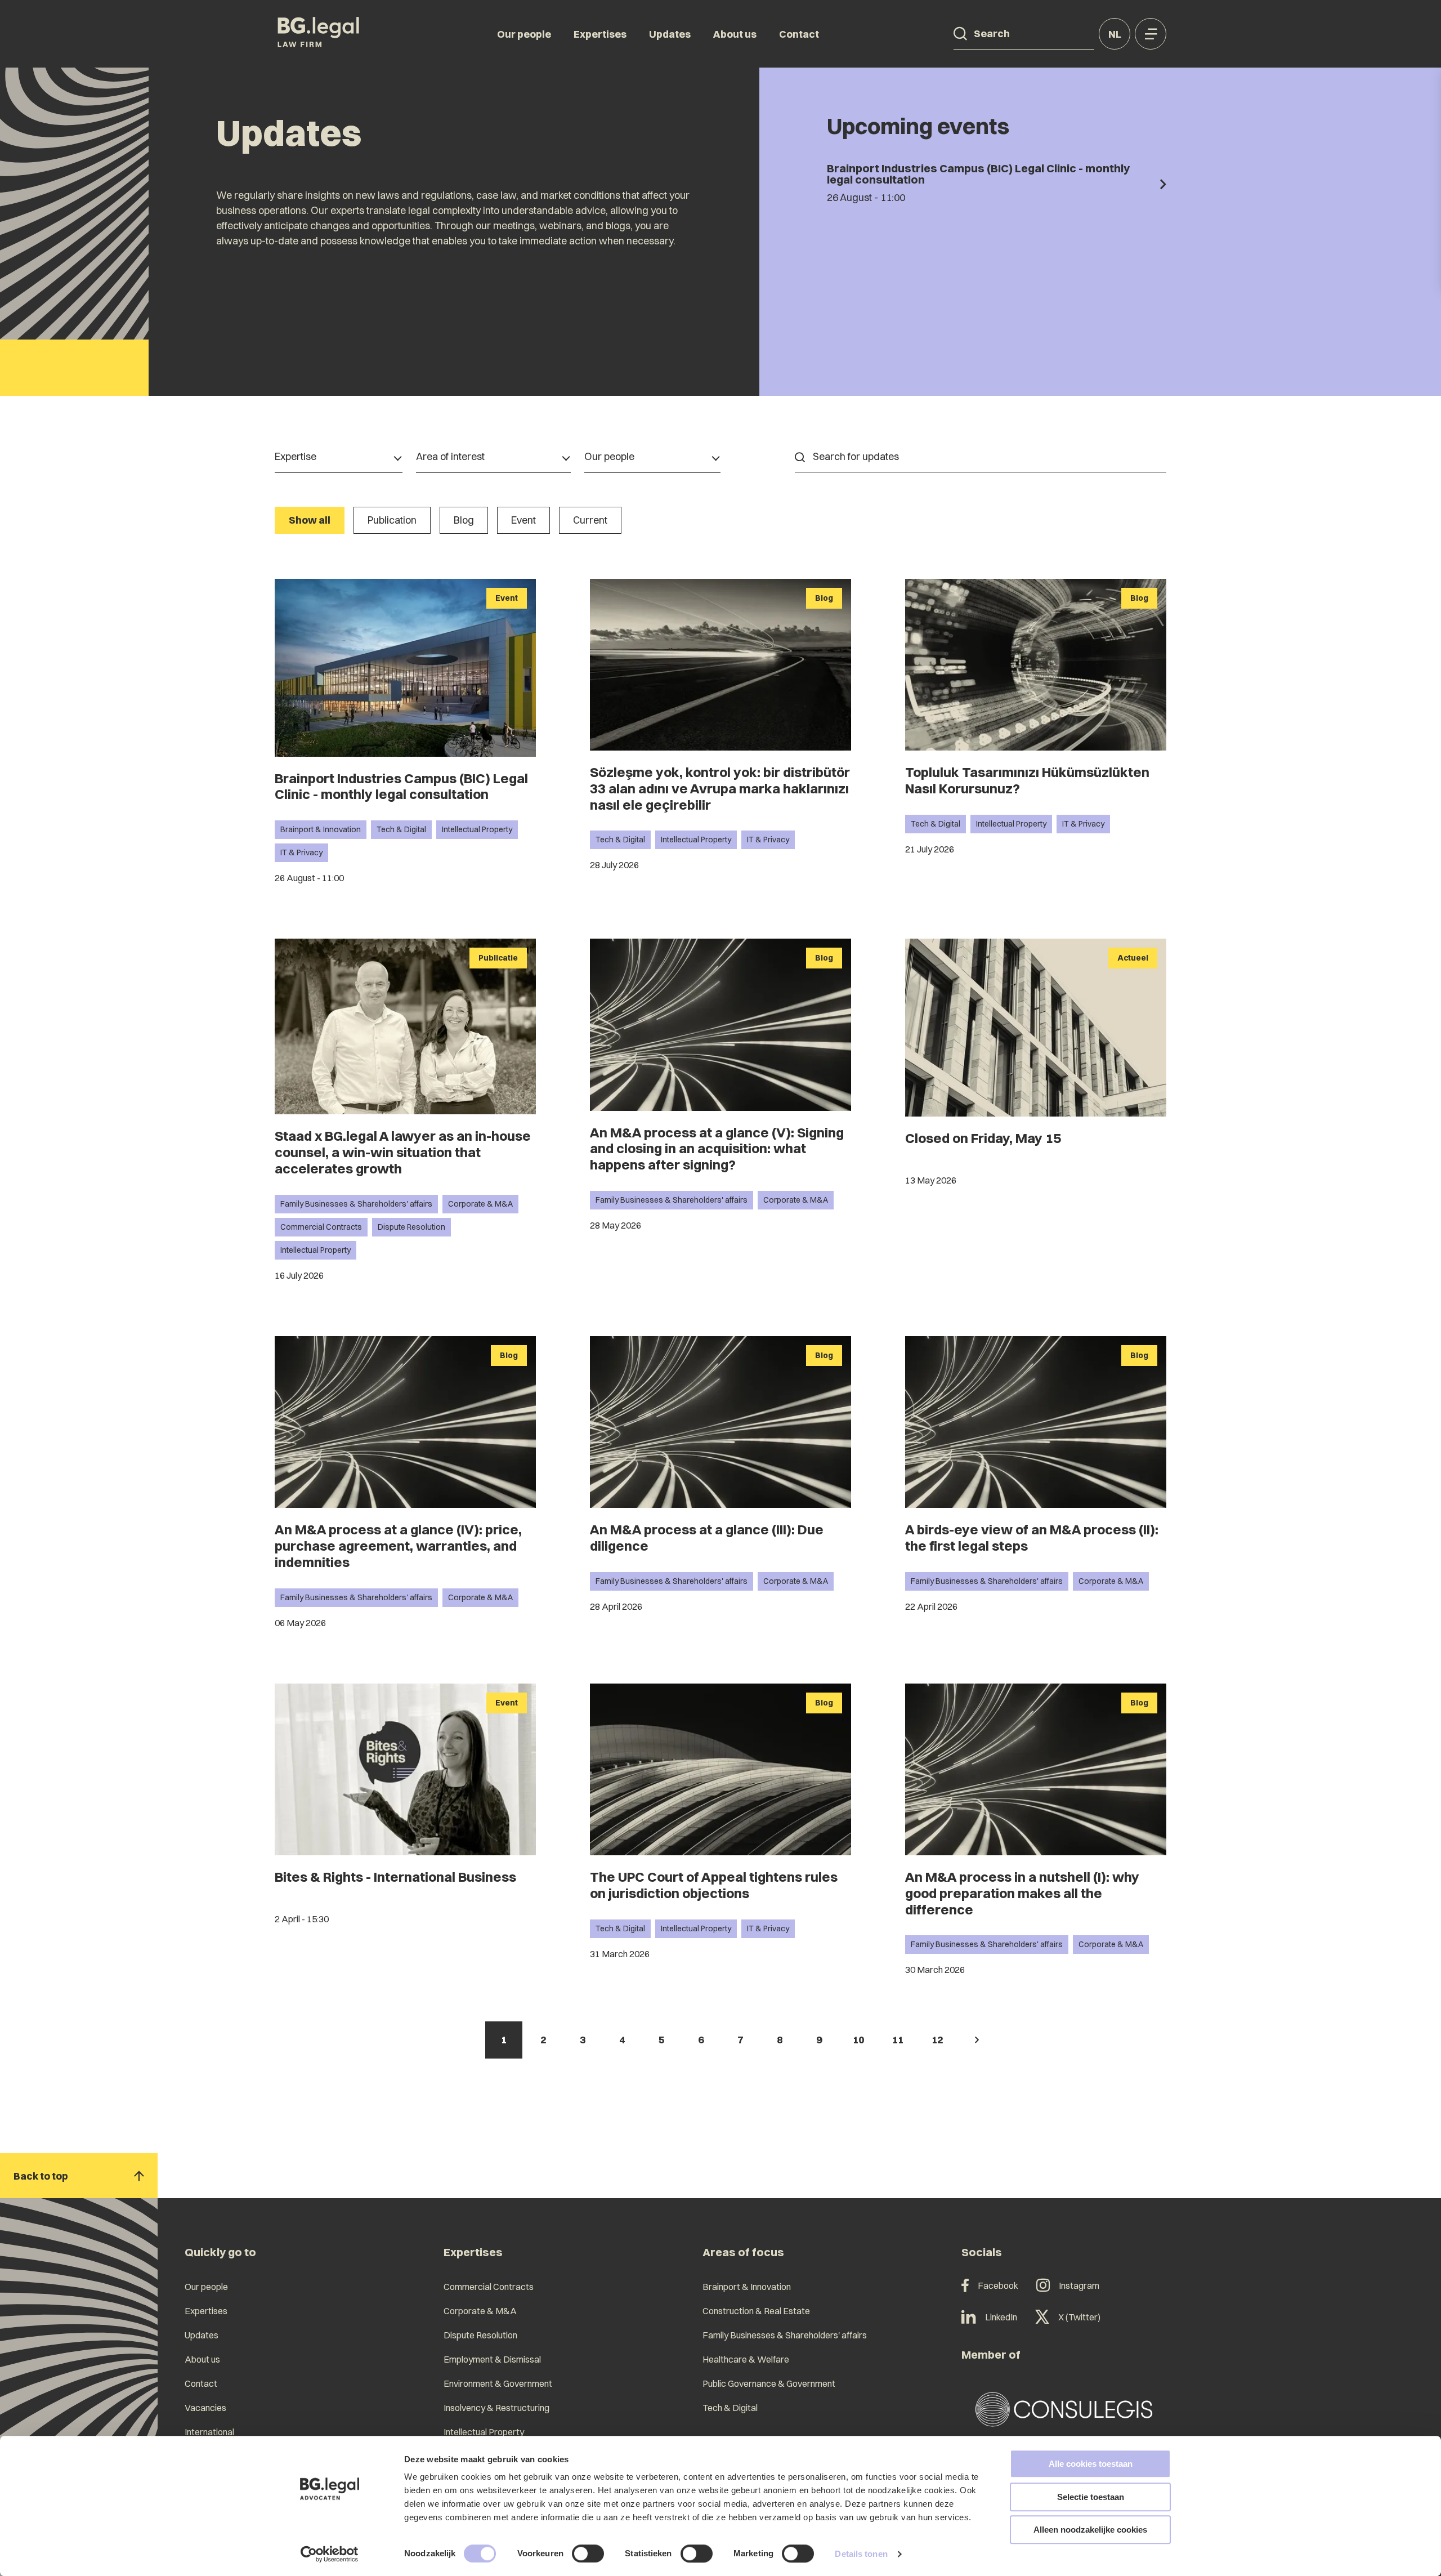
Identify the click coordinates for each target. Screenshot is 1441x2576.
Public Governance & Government (769, 2383)
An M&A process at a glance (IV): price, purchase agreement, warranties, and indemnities (398, 1546)
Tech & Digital (401, 829)
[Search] (960, 34)
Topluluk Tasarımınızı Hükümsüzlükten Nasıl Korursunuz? (1027, 780)
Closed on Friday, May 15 (983, 1138)
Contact (799, 34)
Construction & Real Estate (756, 2311)
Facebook (998, 2285)
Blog (464, 520)
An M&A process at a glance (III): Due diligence (707, 1537)
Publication (392, 520)
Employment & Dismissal (492, 2359)
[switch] (588, 2553)
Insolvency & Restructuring (496, 2408)
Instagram (1079, 2285)
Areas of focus (743, 2252)
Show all (310, 520)
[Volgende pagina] (977, 2040)
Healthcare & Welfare (746, 2359)
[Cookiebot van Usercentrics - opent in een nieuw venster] (330, 2554)
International (209, 2432)
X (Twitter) (1079, 2317)
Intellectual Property (477, 829)
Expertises (600, 34)
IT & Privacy (301, 852)
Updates (670, 34)
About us (735, 34)
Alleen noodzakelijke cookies (1090, 2530)
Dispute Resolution (411, 1227)
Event (523, 520)
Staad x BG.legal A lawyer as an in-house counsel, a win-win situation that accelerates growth (403, 1152)
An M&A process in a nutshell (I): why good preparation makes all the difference (1022, 1893)
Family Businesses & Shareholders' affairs (356, 1204)
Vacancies (205, 2408)
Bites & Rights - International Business (395, 1877)
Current (590, 520)
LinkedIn (1001, 2317)
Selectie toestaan (1091, 2497)
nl (1115, 34)
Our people (524, 34)
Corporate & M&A (480, 1204)
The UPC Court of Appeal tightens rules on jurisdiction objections (714, 1885)
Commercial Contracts (321, 1227)
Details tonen (861, 2554)
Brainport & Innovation (321, 829)
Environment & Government (498, 2383)
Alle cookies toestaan (1091, 2464)
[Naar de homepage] (319, 34)
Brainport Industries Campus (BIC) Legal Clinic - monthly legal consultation (401, 786)
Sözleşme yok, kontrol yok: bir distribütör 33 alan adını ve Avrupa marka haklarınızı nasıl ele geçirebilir (720, 788)
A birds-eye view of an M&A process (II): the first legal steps (1032, 1537)
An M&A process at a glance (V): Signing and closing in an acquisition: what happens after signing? (717, 1149)
